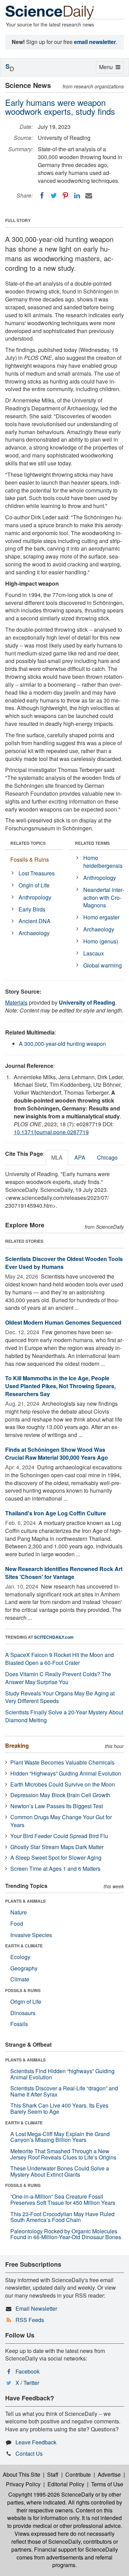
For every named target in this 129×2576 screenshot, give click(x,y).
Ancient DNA (35, 921)
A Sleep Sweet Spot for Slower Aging (56, 1858)
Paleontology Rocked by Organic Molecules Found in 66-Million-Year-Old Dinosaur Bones (66, 2234)
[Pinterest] (65, 196)
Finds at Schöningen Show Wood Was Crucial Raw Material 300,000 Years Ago (57, 1453)
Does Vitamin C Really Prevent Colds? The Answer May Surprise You (58, 1678)
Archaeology (34, 933)
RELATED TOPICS (28, 843)
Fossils (19, 2024)
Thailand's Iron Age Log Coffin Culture (56, 1513)
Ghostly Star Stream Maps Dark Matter (57, 1847)
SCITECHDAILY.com (54, 1637)
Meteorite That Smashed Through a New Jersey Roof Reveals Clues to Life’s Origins (63, 2154)
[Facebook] (42, 196)
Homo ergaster (101, 917)
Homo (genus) (101, 941)
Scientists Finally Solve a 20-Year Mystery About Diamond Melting (64, 1716)
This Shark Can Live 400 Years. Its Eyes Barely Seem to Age (59, 2108)
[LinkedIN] (77, 196)
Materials (16, 1002)
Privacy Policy (23, 2484)
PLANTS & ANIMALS (25, 1901)
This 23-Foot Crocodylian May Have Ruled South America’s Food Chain (62, 2217)
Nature (19, 1912)
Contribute (78, 2474)
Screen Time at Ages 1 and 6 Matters (55, 1869)
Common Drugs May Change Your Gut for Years (61, 1821)
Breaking (17, 1745)
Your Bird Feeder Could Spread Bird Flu (59, 1836)
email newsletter (95, 42)
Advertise (109, 2474)
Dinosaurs (23, 2013)
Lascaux (94, 953)
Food (17, 1923)
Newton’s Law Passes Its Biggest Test (57, 1806)
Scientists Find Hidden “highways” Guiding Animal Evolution (62, 2074)
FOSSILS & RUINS (23, 1990)
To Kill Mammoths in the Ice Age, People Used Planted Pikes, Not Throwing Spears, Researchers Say (60, 1386)
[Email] (89, 196)
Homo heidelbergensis (103, 862)
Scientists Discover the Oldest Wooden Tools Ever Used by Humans (64, 1263)
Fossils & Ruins (30, 859)
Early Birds (32, 909)
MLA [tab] (57, 1157)
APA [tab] (80, 1157)
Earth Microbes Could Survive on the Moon (63, 1784)
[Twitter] (54, 196)
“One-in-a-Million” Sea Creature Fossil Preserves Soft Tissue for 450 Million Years (63, 2199)
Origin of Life (34, 885)
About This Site (21, 2474)
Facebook (28, 2371)
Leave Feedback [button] (36, 2442)
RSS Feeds (30, 2320)
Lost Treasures (37, 873)
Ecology (20, 1957)
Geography (24, 1968)
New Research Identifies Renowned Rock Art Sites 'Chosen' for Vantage (64, 1573)
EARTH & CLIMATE (24, 1946)
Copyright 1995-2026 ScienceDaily (51, 2494)
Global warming (103, 965)
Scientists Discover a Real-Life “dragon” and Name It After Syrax (64, 2091)
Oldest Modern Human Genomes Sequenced (63, 1322)
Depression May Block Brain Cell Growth (60, 1795)
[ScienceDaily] (50, 12)
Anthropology (35, 897)
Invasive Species (31, 1935)
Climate (20, 1979)
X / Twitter (27, 2383)
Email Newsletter (36, 2308)
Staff (53, 2474)
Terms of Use (107, 2484)
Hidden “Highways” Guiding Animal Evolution (66, 1773)
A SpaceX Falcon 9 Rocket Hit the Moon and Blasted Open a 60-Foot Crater (60, 1659)
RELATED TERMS (92, 843)
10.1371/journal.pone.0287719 (51, 1132)
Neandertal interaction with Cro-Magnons (104, 898)
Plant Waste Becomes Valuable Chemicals (62, 1762)
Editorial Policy (66, 2484)
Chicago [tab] (107, 1157)
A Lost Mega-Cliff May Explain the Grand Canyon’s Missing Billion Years (60, 2137)
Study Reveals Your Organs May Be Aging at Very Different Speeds (60, 1697)
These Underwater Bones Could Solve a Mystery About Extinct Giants (60, 2171)
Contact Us (29, 2453)
